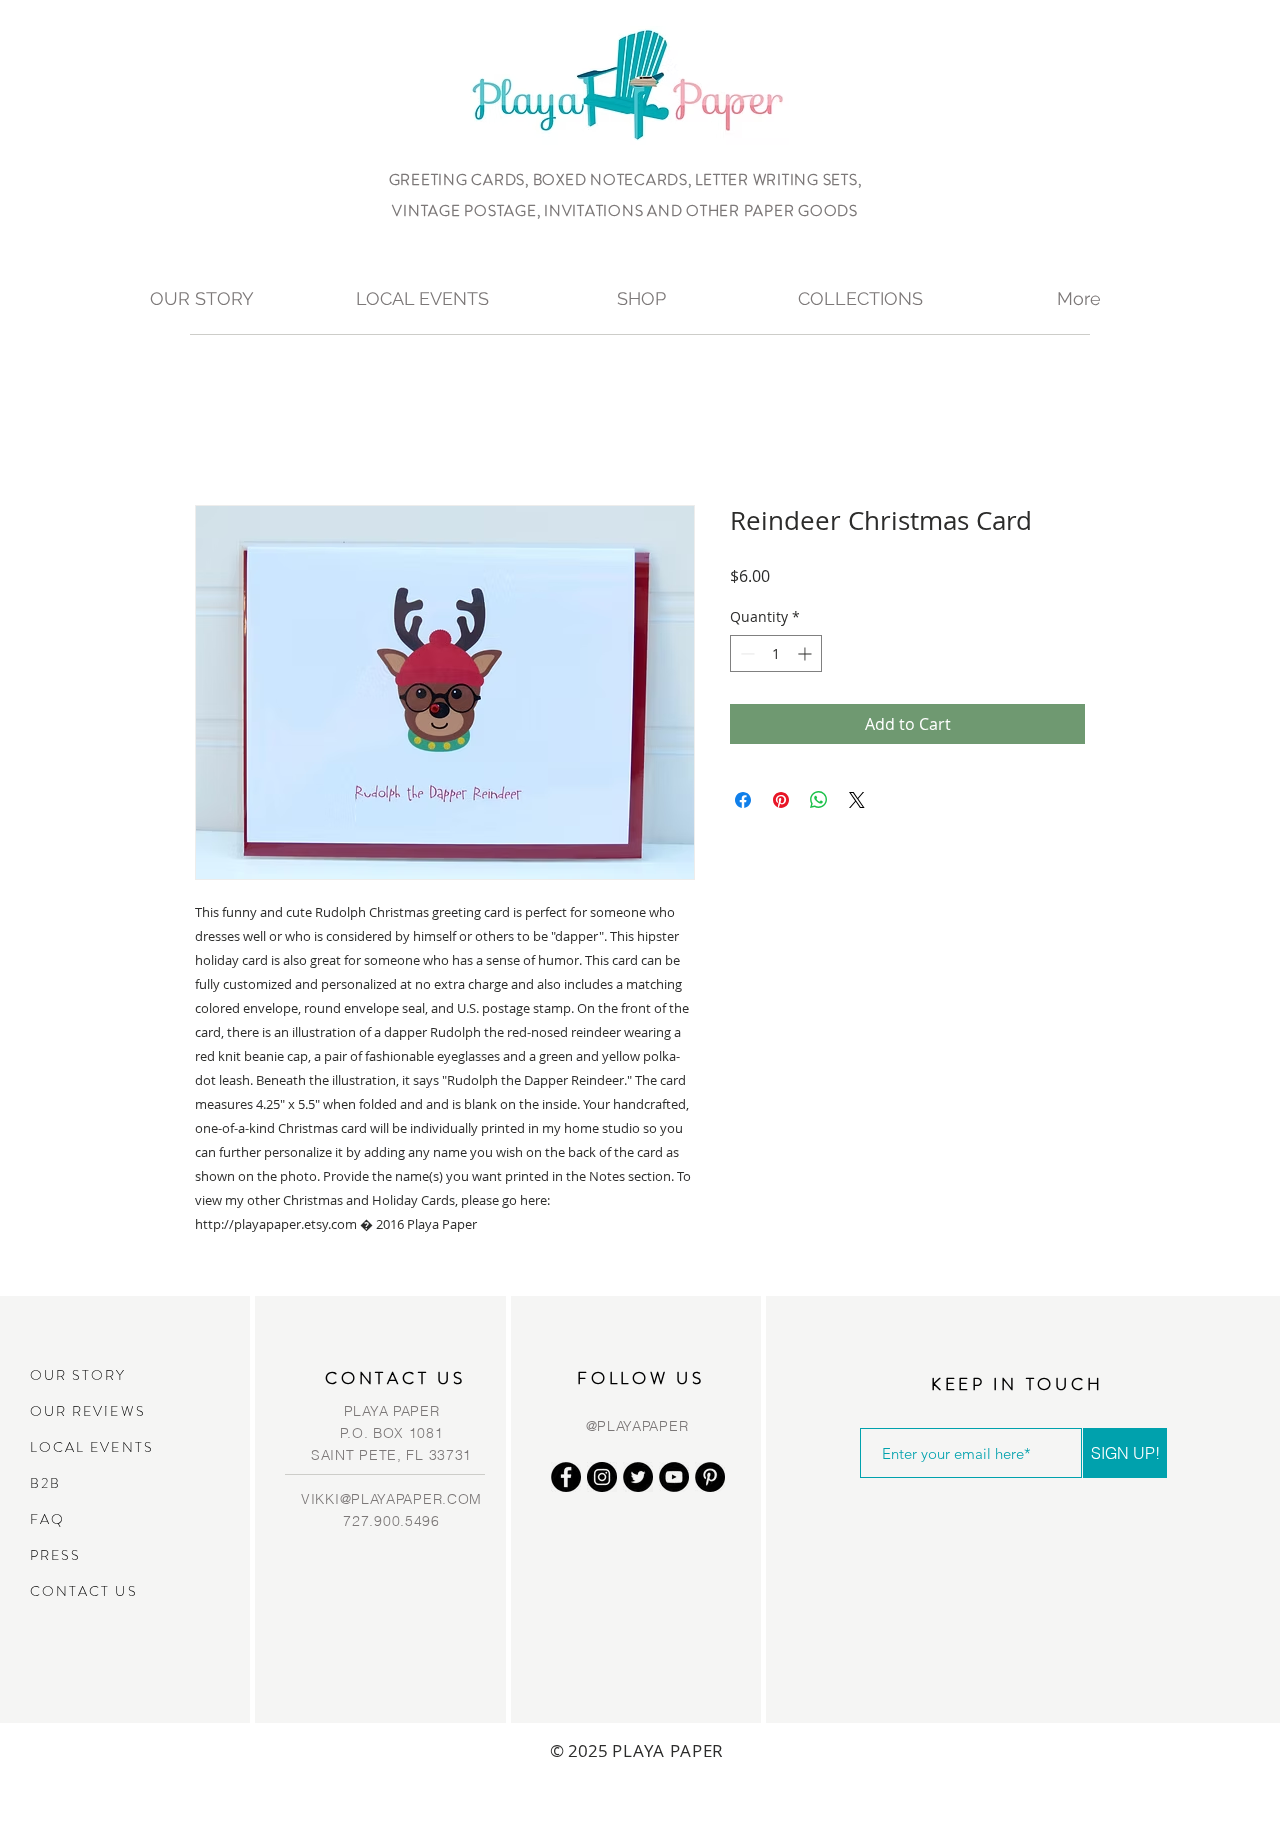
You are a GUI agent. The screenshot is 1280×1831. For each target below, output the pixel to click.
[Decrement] (745, 653)
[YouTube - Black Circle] (674, 1477)
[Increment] (806, 653)
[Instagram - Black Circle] (602, 1477)
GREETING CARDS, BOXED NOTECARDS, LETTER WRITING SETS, (625, 180)
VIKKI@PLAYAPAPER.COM (391, 1499)
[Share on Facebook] (743, 800)
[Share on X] (857, 800)
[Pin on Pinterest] (781, 800)
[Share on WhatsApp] (819, 800)
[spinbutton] (776, 653)
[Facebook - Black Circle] (566, 1477)
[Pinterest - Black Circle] (710, 1477)
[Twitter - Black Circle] (638, 1477)
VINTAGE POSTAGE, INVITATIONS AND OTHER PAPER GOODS (625, 211)
